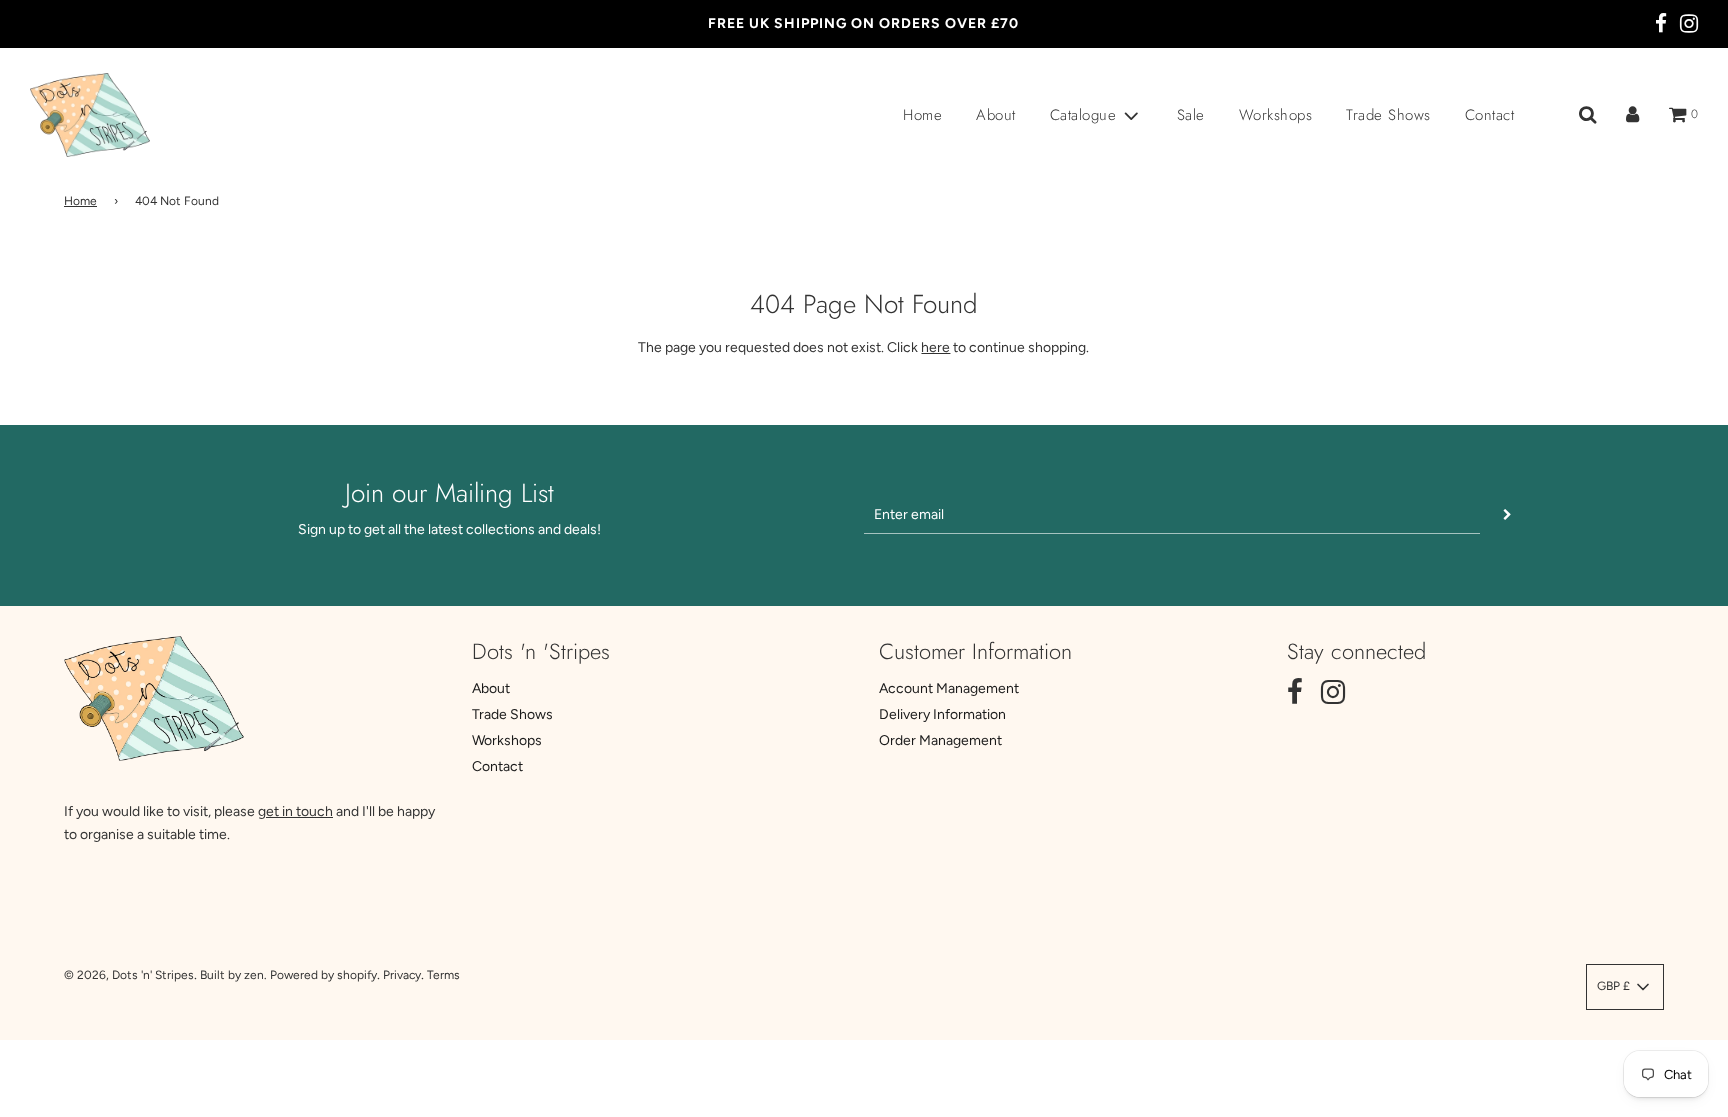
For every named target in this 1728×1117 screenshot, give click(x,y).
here (935, 347)
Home (922, 115)
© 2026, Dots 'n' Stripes (129, 975)
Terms (443, 975)
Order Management (940, 740)
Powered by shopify (323, 975)
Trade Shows (1388, 115)
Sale (1191, 115)
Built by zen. (233, 975)
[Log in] (1632, 115)
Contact (1490, 115)
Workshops (1276, 115)
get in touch (295, 811)
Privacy (402, 975)
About (996, 115)
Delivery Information (942, 714)
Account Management (949, 688)
